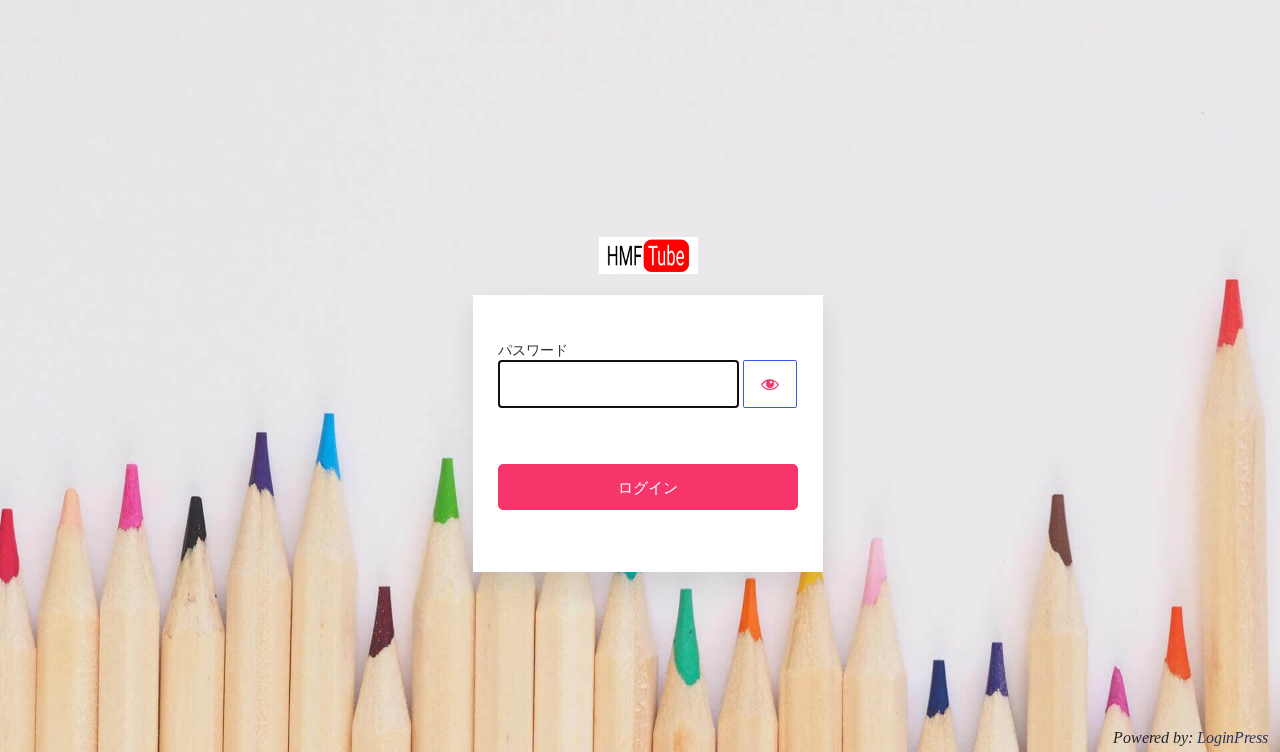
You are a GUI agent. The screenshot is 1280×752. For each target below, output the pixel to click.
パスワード (533, 350)
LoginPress (1232, 737)
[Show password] (770, 384)
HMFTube (648, 255)
